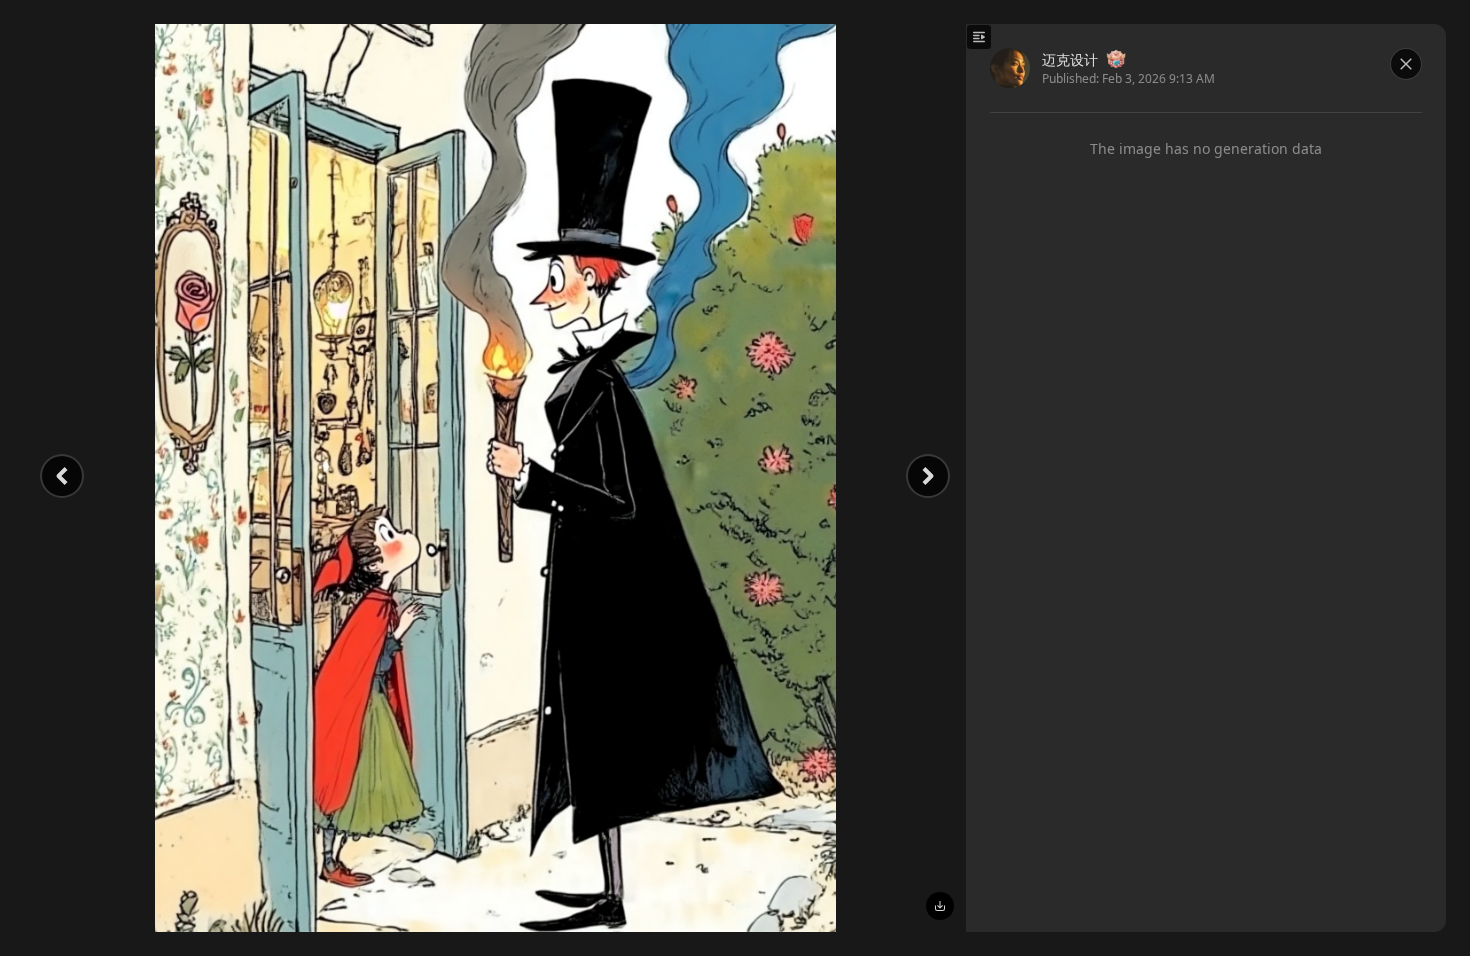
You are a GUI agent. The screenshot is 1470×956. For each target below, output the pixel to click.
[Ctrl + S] (940, 906)
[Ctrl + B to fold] (979, 37)
